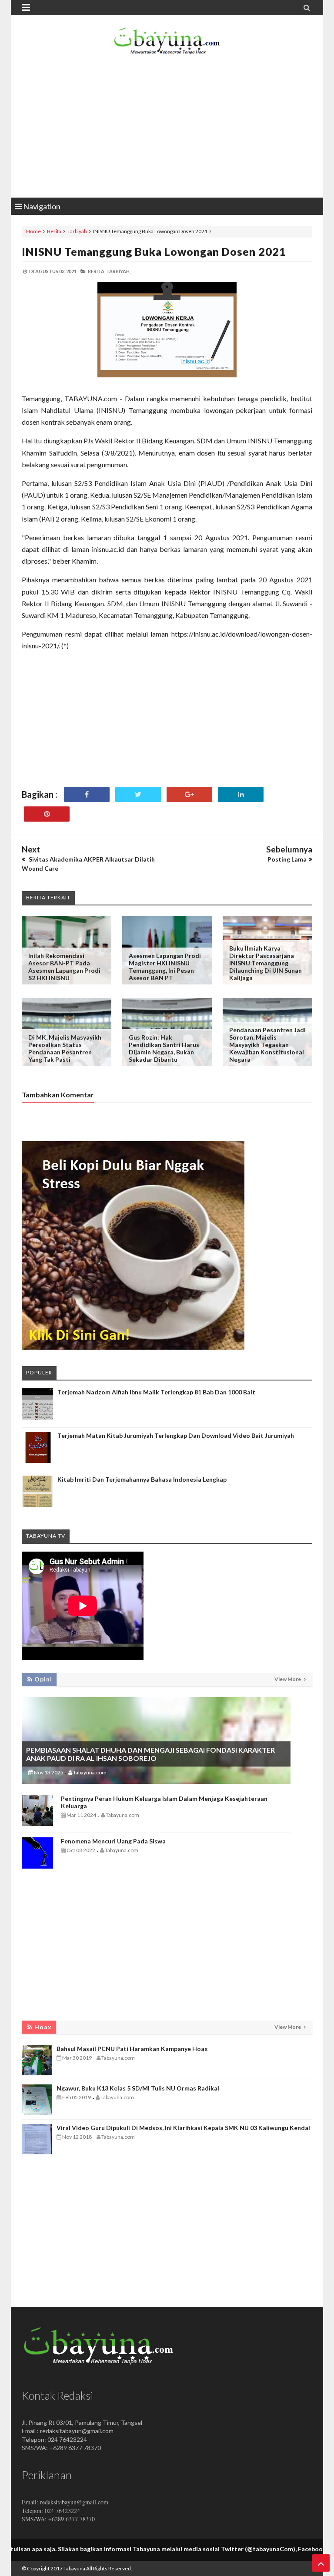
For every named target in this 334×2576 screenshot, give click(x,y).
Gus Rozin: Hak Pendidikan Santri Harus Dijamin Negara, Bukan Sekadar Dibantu (164, 1048)
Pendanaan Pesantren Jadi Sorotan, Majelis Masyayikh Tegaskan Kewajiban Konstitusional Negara (267, 1045)
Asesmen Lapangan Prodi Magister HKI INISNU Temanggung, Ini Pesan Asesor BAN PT (165, 967)
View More (288, 1679)
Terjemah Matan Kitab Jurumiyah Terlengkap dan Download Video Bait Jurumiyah (176, 1435)
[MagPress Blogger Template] (167, 43)
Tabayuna (74, 2568)
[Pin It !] (47, 814)
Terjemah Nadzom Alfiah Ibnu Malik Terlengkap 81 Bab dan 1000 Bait (156, 1392)
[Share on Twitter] (138, 794)
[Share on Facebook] (87, 794)
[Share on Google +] (189, 794)
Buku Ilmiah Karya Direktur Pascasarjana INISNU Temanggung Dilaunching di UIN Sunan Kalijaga (266, 963)
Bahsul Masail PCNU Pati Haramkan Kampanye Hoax (132, 2049)
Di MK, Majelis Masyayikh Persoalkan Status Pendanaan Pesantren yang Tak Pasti (65, 1048)
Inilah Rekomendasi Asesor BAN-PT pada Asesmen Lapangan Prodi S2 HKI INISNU (64, 967)
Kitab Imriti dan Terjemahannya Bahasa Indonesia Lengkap (142, 1479)
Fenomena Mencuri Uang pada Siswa (113, 1841)
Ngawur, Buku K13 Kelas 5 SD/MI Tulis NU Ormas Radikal (138, 2088)
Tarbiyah (77, 231)
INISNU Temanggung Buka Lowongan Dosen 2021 (154, 251)
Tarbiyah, (118, 271)
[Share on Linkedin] (241, 794)
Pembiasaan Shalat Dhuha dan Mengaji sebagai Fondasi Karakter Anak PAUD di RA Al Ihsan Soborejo (150, 1754)
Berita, (97, 271)
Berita (54, 231)
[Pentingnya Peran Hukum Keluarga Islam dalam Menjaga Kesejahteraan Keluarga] (37, 1824)
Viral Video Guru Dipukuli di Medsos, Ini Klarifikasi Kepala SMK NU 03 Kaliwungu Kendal (183, 2128)
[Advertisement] (167, 128)
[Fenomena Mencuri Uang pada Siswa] (37, 1866)
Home (33, 231)
